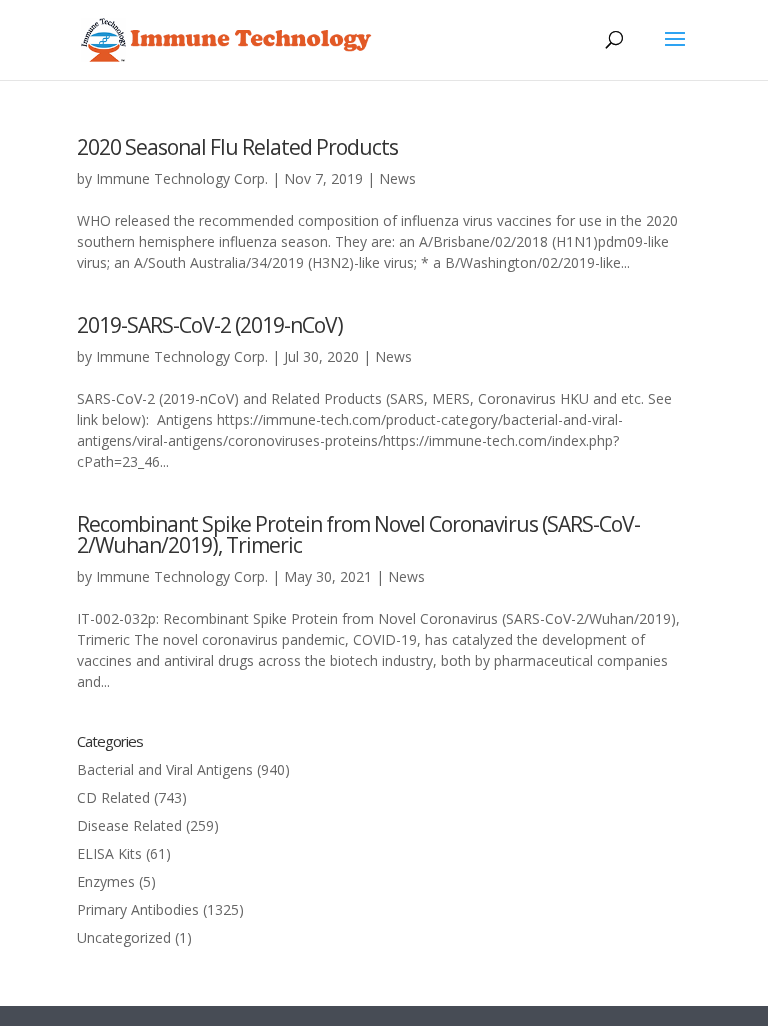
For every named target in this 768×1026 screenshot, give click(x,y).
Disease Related (129, 825)
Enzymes (106, 881)
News (397, 178)
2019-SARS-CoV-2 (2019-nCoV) (210, 325)
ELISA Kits (109, 853)
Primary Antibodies (138, 909)
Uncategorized (124, 937)
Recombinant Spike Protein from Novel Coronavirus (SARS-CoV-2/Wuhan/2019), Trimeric (358, 534)
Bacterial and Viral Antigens (165, 769)
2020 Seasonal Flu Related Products (237, 147)
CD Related (113, 797)
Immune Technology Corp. (182, 178)
